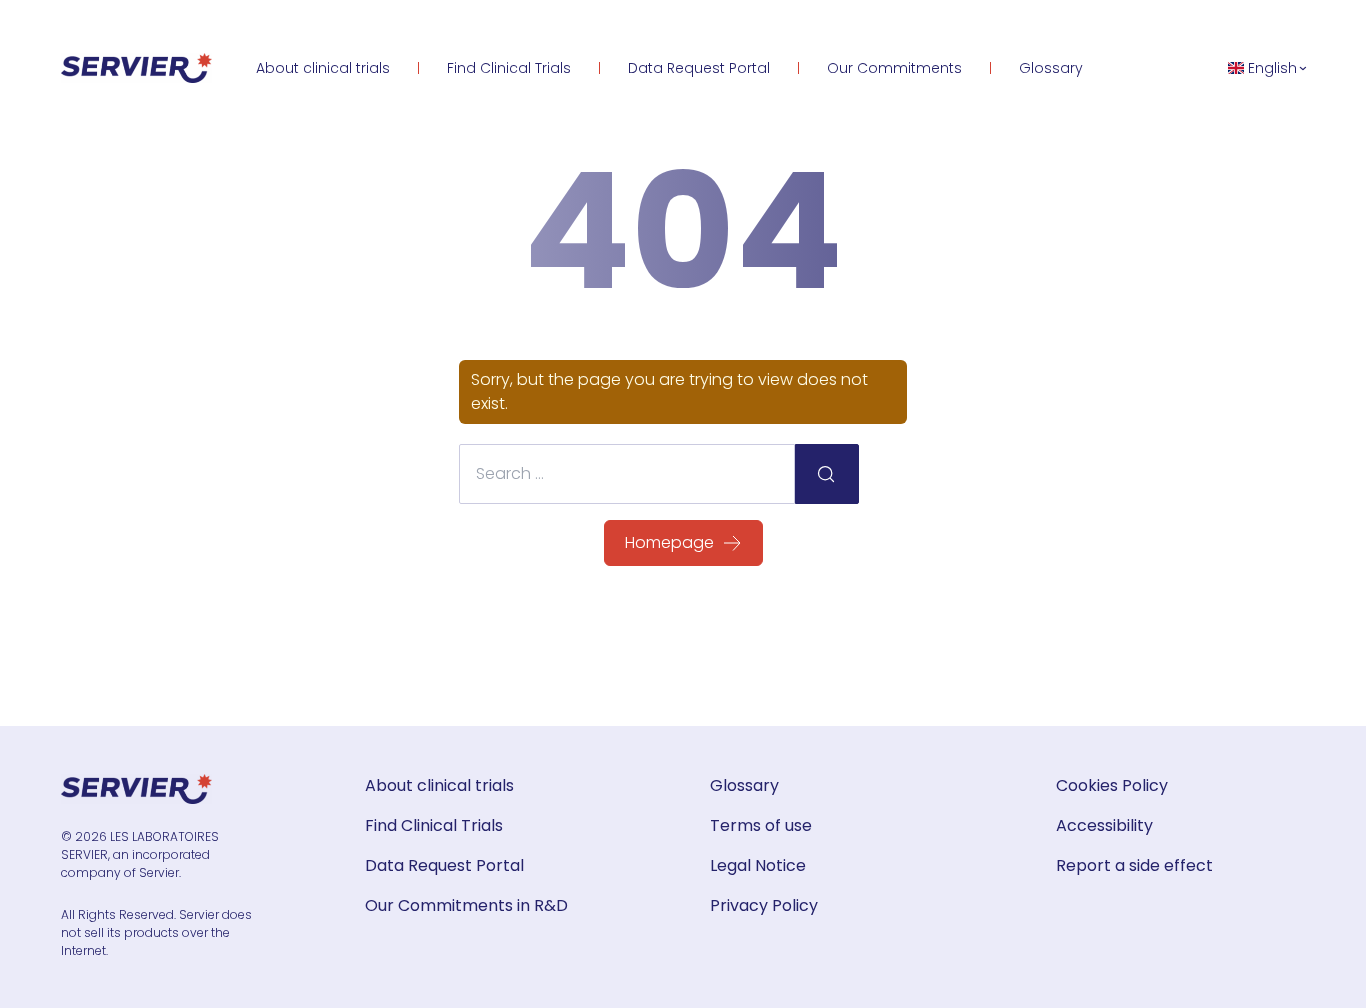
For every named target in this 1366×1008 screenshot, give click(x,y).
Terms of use (761, 825)
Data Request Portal (699, 68)
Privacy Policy (764, 905)
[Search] (827, 474)
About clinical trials (323, 68)
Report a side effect (1134, 865)
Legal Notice (758, 865)
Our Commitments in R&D (466, 905)
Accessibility (1104, 825)
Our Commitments (894, 68)
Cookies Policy (1112, 785)
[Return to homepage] (136, 68)
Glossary (1051, 68)
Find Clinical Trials (509, 68)
